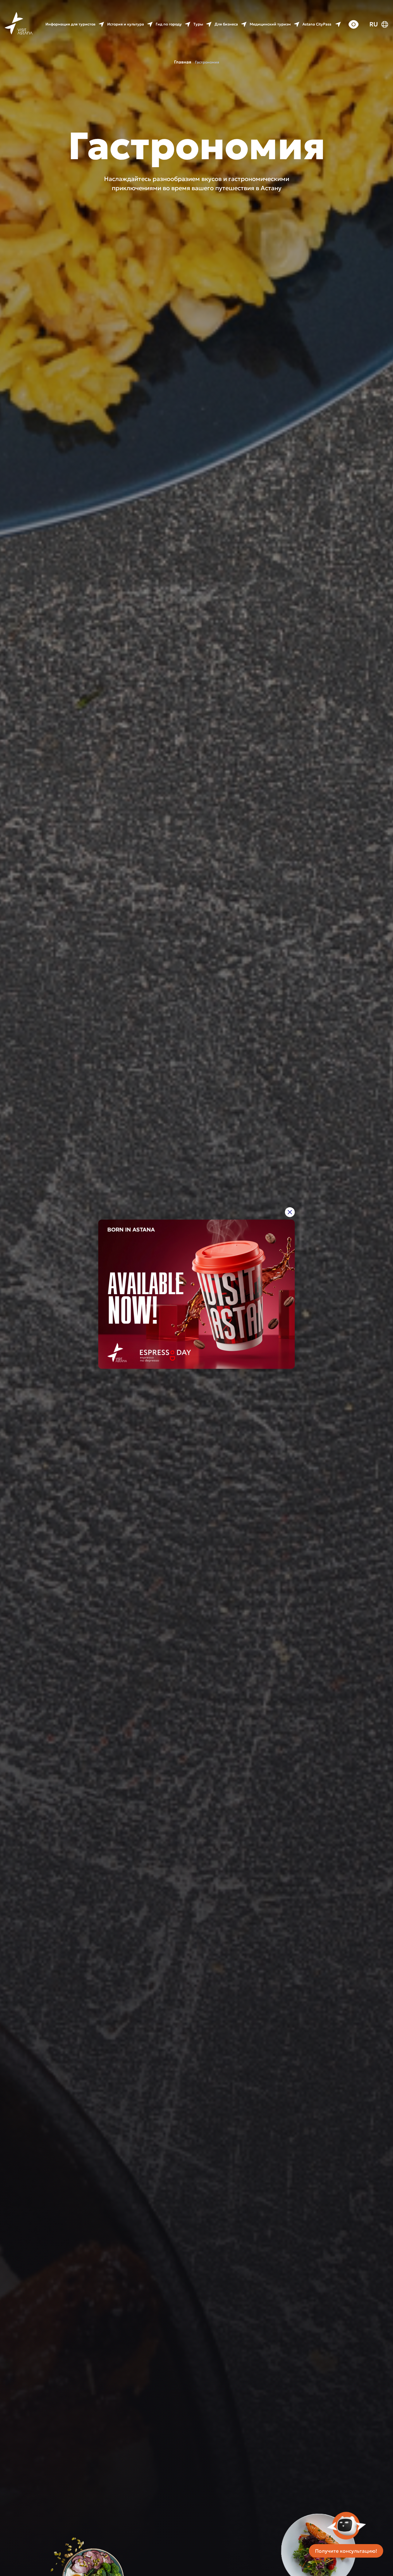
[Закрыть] (290, 1212)
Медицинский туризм (270, 24)
